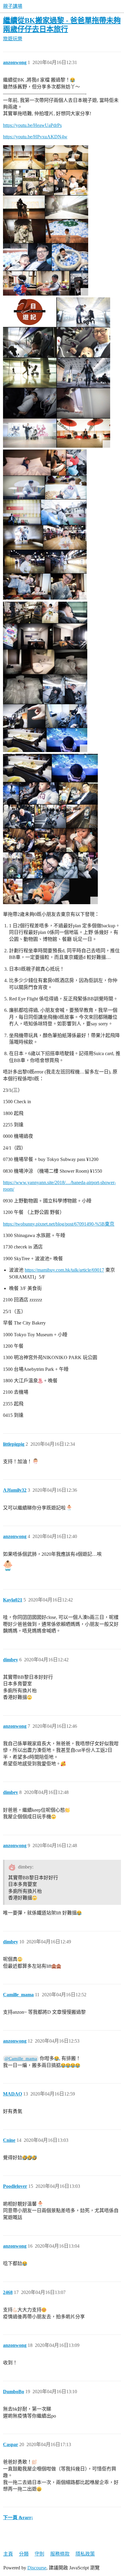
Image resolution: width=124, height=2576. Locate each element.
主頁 (8, 2554)
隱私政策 (85, 2554)
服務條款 (60, 2554)
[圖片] (46, 220)
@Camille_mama (21, 2059)
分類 (24, 2554)
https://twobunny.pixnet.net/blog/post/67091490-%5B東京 (59, 1224)
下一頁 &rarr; (18, 2518)
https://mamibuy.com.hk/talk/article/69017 (64, 1270)
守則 (39, 2554)
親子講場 (13, 6)
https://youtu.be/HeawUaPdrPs (32, 125)
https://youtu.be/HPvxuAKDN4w (35, 137)
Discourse (37, 2568)
